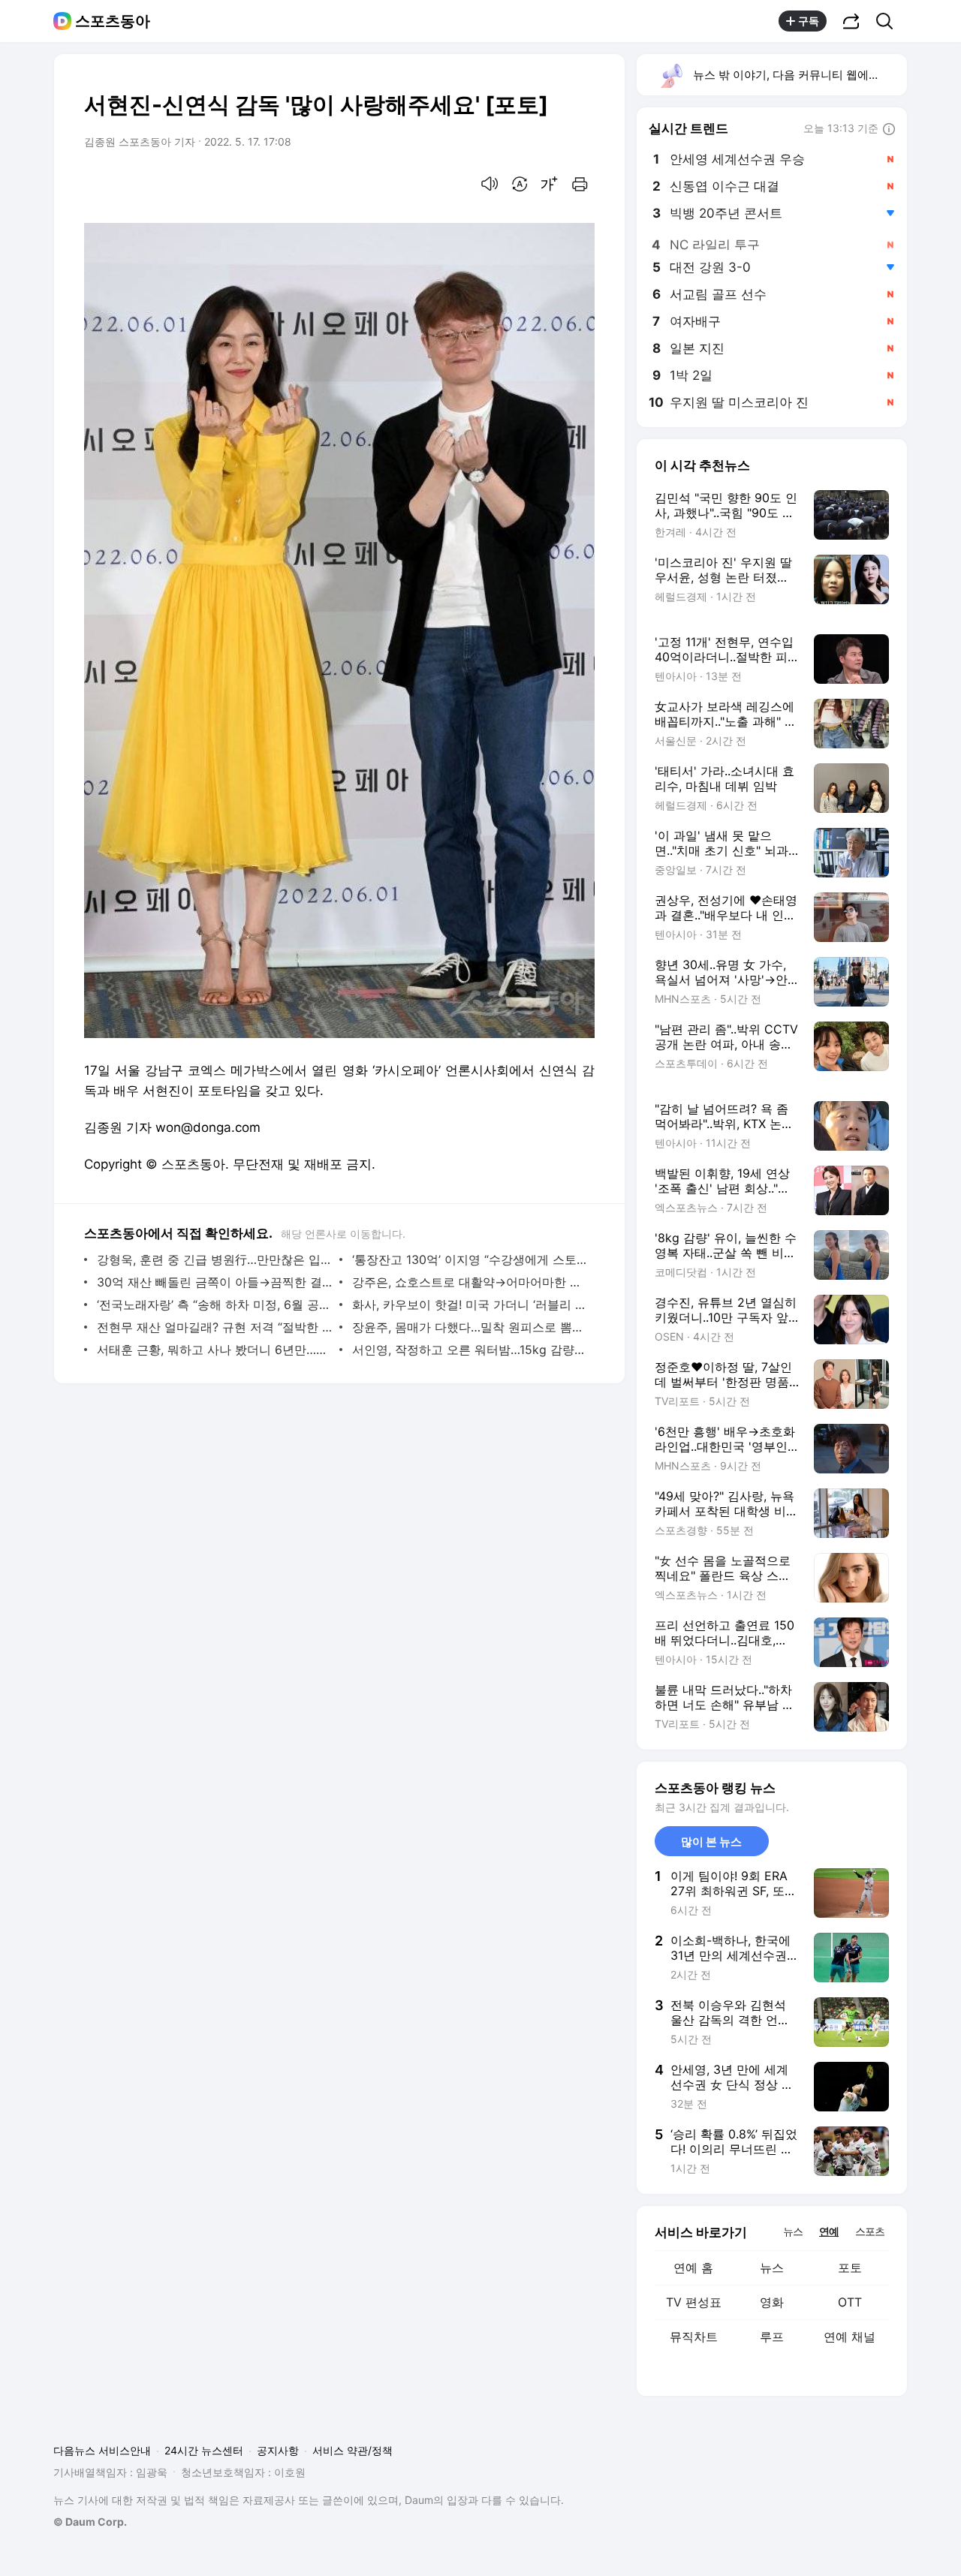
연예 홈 (693, 2268)
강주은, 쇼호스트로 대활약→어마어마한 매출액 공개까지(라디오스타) (470, 1282)
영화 (772, 2302)
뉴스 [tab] (793, 2231)
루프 (772, 2337)
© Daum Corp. (90, 2522)
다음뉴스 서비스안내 (102, 2450)
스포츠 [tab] (870, 2231)
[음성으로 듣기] (490, 184)
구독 (809, 21)
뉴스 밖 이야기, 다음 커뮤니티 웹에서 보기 (799, 75)
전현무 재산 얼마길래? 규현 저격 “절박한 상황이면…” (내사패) (214, 1327)
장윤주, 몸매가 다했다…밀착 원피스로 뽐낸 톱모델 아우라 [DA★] (470, 1327)
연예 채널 (850, 2337)
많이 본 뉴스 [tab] (711, 1842)
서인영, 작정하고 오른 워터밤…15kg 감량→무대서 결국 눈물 (470, 1350)
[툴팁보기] (889, 130)
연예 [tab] (829, 2231)
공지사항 (278, 2450)
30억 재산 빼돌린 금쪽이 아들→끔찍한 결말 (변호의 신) (214, 1282)
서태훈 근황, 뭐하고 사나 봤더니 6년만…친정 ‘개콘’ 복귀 (214, 1350)
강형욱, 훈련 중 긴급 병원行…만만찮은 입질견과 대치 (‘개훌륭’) (214, 1259)
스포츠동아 (113, 21)
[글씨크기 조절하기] (550, 184)
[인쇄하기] (580, 184)
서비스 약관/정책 (352, 2450)
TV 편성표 (694, 2302)
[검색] (889, 21)
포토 (850, 2268)
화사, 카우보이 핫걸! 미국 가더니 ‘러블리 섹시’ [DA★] (470, 1305)
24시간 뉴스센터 (204, 2450)
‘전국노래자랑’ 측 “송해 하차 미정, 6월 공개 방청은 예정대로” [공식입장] (214, 1305)
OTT (850, 2302)
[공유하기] (851, 21)
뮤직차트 (694, 2337)
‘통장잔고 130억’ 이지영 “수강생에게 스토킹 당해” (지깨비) (470, 1259)
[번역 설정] (520, 184)
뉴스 (772, 2268)
